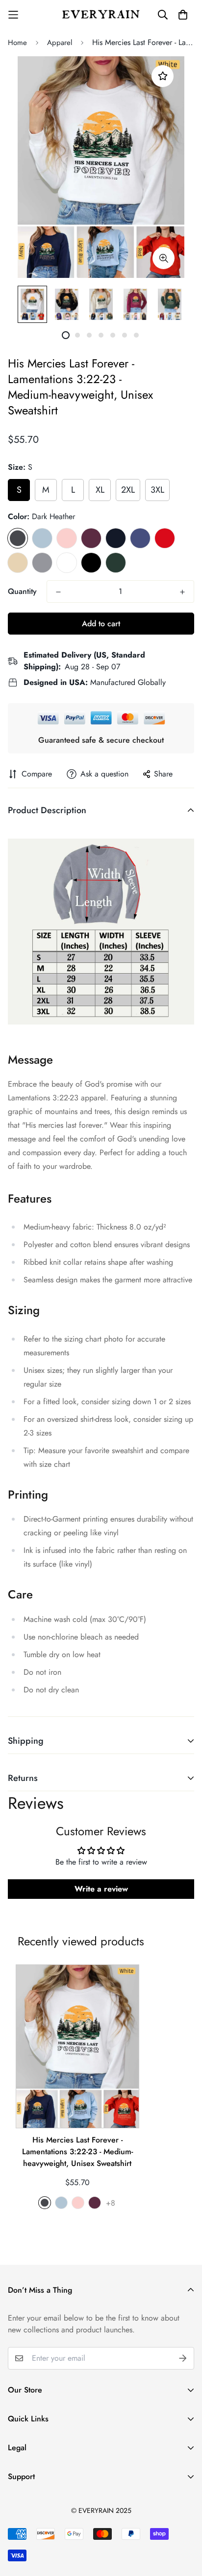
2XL (128, 490)
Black (91, 563)
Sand (18, 563)
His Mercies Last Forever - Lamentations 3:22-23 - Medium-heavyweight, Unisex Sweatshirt (77, 2152)
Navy (116, 538)
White (67, 563)
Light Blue (42, 538)
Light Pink (67, 538)
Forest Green (116, 563)
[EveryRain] (101, 14)
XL (100, 490)
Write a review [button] (101, 1889)
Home (17, 43)
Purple (140, 538)
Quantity (22, 591)
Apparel (60, 43)
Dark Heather (18, 538)
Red (165, 538)
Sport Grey (42, 563)
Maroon (91, 538)
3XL (157, 490)
